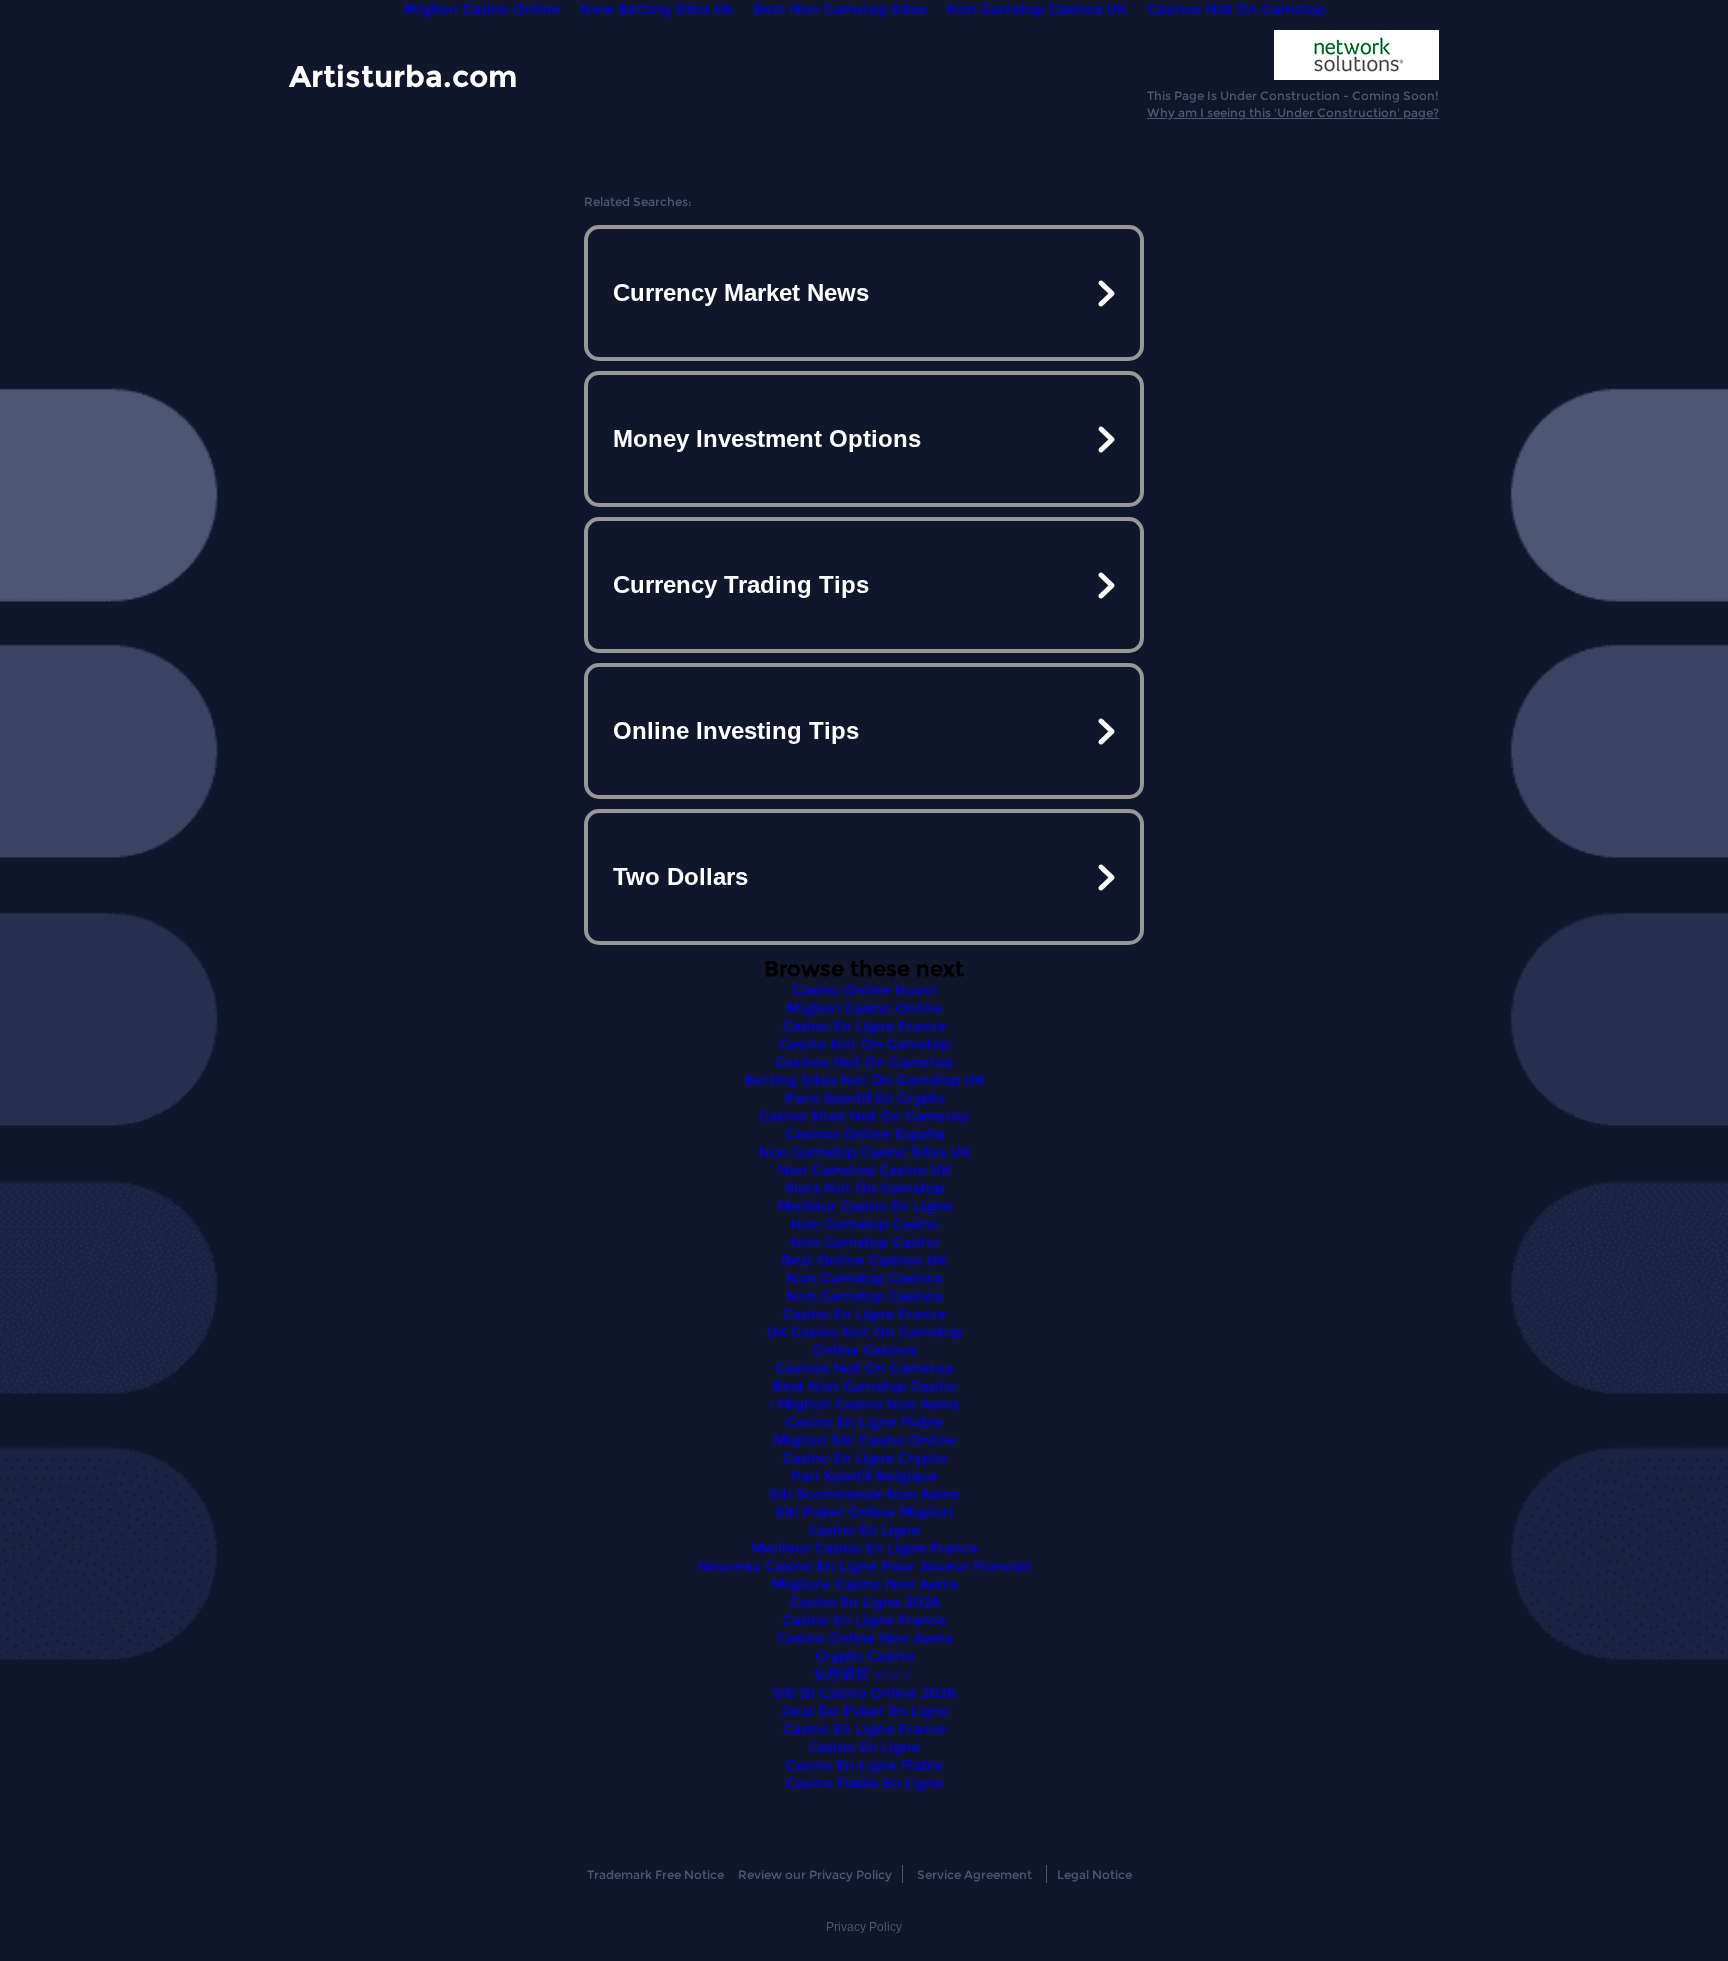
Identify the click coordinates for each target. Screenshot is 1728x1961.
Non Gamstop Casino (864, 1224)
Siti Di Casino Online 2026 (864, 1693)
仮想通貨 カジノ (864, 1674)
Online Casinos (864, 1350)
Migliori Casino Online (864, 1008)
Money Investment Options (767, 438)
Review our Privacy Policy (815, 1874)
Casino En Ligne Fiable (864, 1422)
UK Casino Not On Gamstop (864, 1332)
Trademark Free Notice (655, 1874)
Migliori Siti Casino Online (864, 1440)
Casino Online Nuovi (864, 990)
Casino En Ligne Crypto (864, 1458)
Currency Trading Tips (741, 584)
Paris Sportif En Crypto (864, 1098)
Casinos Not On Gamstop (864, 1062)
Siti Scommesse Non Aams (864, 1494)
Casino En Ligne (864, 1530)
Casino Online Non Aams (864, 1638)
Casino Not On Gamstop (864, 1044)
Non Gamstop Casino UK (864, 1170)
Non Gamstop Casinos (864, 1278)
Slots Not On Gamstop (864, 1188)
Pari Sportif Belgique (864, 1476)
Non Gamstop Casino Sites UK (864, 1152)
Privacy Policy (864, 1927)
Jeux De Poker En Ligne (864, 1711)
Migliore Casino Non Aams (864, 1584)
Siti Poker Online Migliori (864, 1512)
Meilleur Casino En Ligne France (864, 1548)
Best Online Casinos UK (864, 1260)
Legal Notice (1094, 1874)
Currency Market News (741, 292)
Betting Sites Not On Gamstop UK (864, 1080)
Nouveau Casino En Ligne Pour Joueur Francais (864, 1566)
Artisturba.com (403, 75)
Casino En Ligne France (864, 1026)
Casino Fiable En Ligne (864, 1783)
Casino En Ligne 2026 (864, 1602)
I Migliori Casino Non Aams (864, 1404)
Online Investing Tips (736, 730)
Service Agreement (974, 1874)
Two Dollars (680, 876)
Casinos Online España (864, 1134)
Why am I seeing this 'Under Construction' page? (1293, 112)
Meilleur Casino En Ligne (864, 1206)
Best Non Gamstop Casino (864, 1386)
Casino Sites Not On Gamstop (864, 1116)
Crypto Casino (864, 1656)
